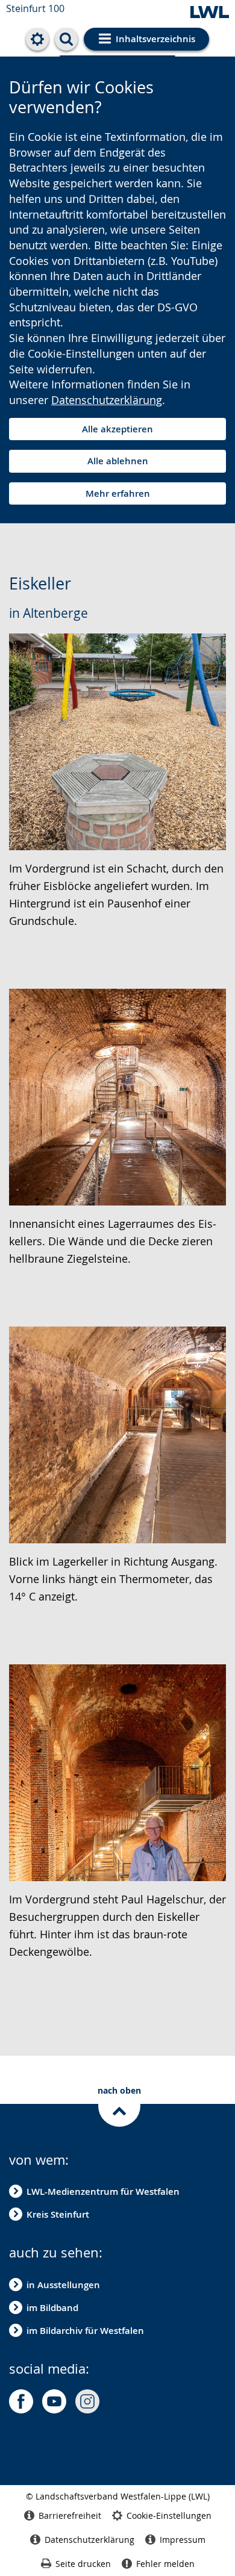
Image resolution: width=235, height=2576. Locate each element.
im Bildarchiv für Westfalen (85, 2331)
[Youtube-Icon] (54, 2401)
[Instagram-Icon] (87, 2401)
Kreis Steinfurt (58, 2214)
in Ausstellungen (63, 2285)
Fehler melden (165, 2564)
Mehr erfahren (118, 493)
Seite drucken (83, 2564)
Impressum (183, 2540)
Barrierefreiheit (70, 2515)
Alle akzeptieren (117, 429)
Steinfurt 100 (35, 8)
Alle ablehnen (118, 461)
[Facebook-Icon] (21, 2401)
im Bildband (52, 2308)
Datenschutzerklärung (107, 400)
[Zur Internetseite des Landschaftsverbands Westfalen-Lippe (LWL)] (210, 13)
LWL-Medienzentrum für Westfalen (103, 2192)
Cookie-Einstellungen (169, 2515)
